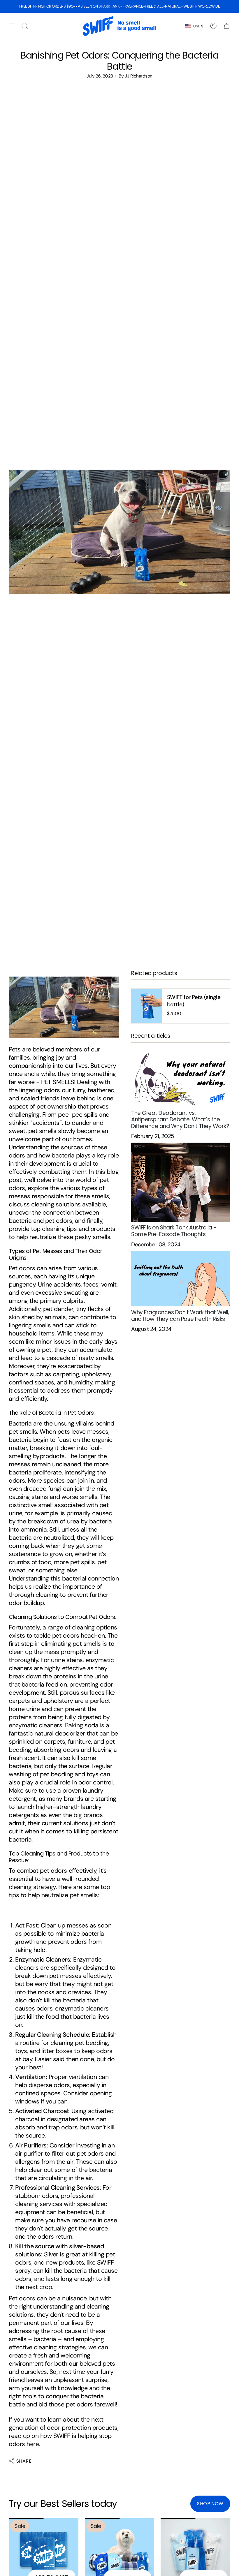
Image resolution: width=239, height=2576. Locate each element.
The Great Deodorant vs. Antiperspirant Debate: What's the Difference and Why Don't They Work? (180, 1120)
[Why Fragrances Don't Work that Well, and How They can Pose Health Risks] (181, 1279)
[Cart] (227, 26)
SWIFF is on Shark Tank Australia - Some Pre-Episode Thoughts (174, 1231)
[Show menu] (12, 26)
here (33, 2444)
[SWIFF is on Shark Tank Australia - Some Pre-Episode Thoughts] (181, 1182)
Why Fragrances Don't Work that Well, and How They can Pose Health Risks (180, 1316)
